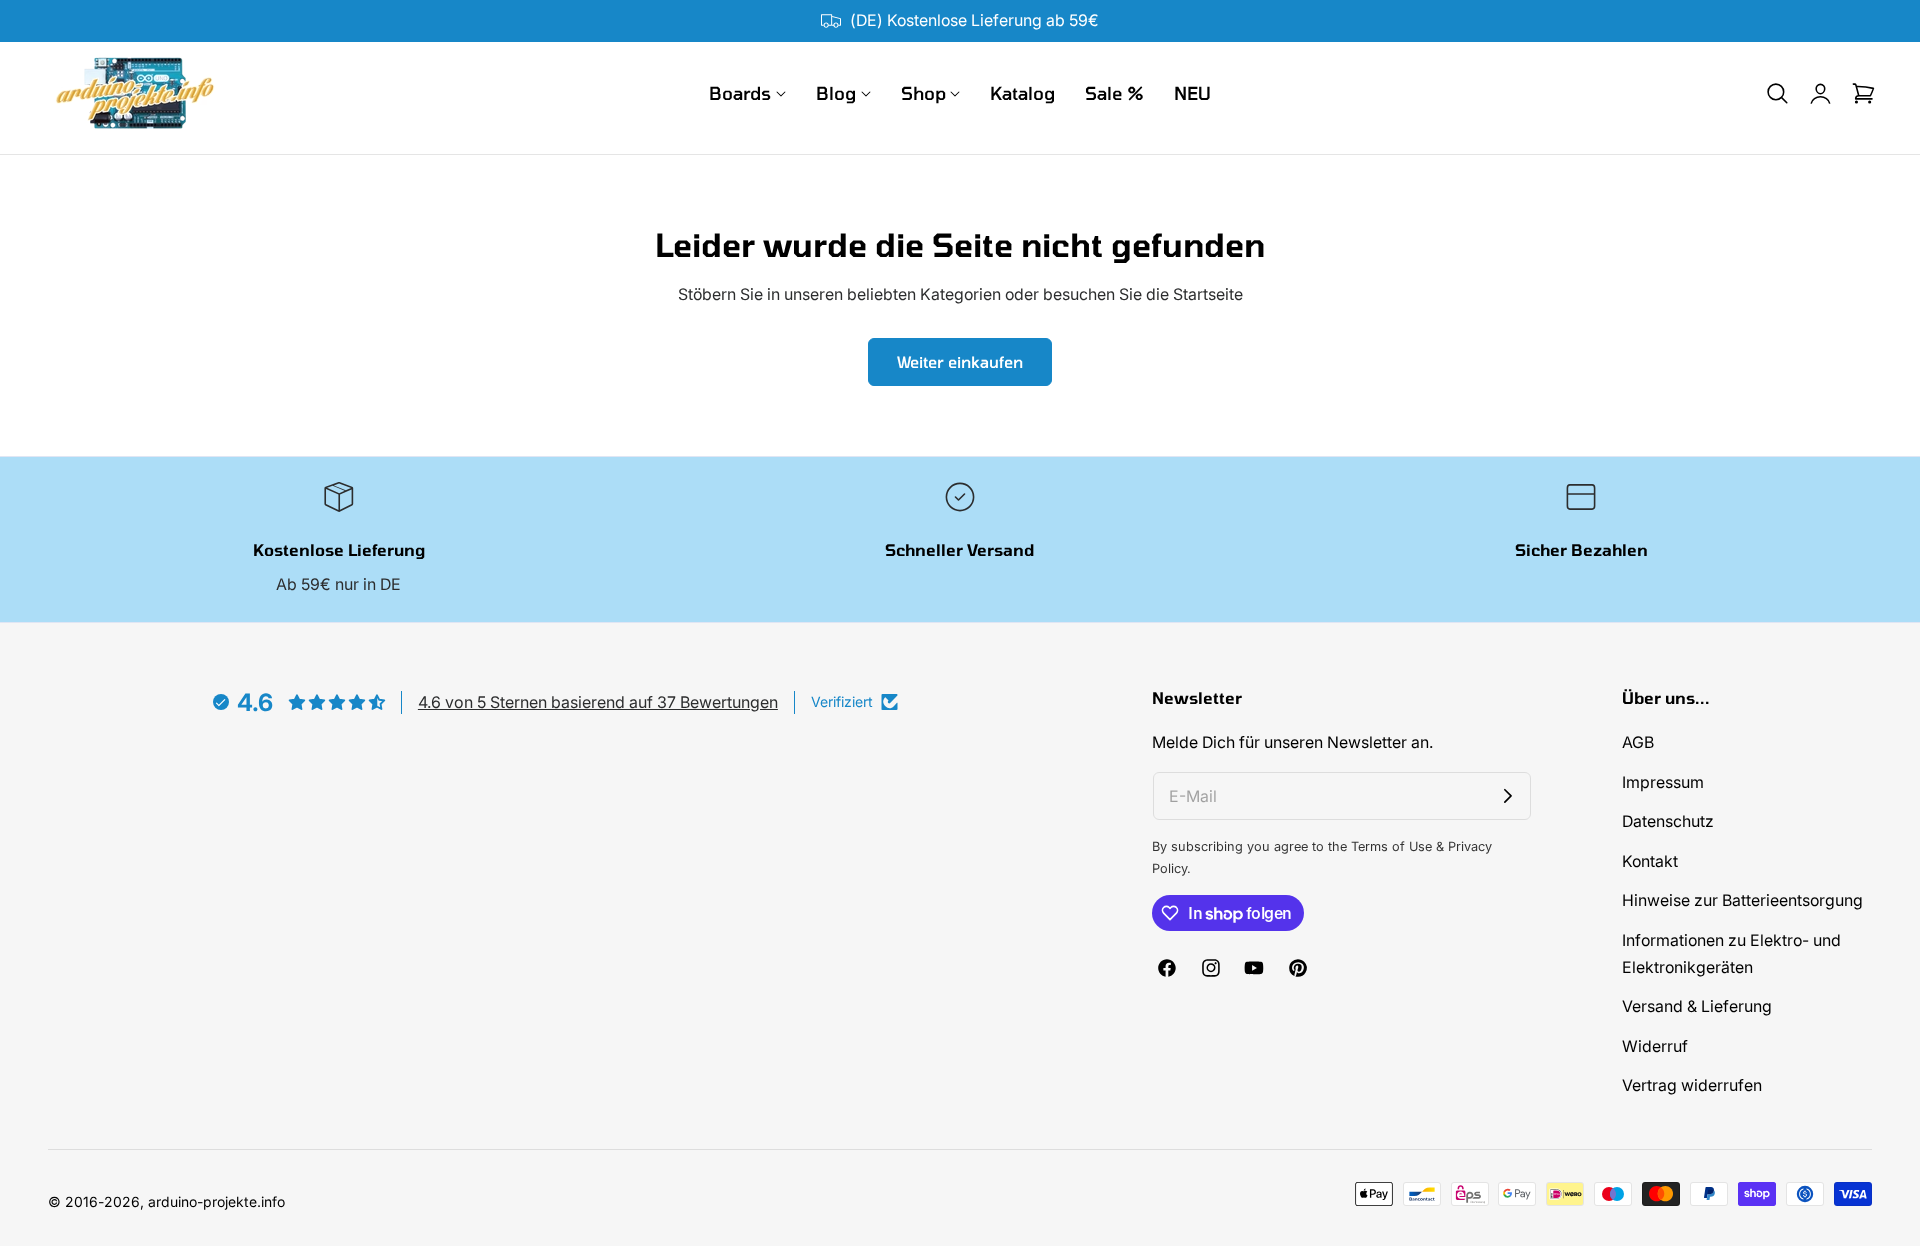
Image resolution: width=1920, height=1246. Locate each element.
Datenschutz (1668, 822)
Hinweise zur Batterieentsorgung (1742, 901)
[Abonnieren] (1508, 796)
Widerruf (1655, 1046)
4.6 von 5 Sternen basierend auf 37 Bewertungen (598, 702)
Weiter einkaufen (960, 361)
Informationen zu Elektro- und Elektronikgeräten (1731, 954)
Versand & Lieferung (1697, 1007)
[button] (1777, 94)
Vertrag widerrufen (1692, 1086)
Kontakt (1650, 861)
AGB (1638, 742)
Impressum (1663, 782)
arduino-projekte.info (216, 1201)
